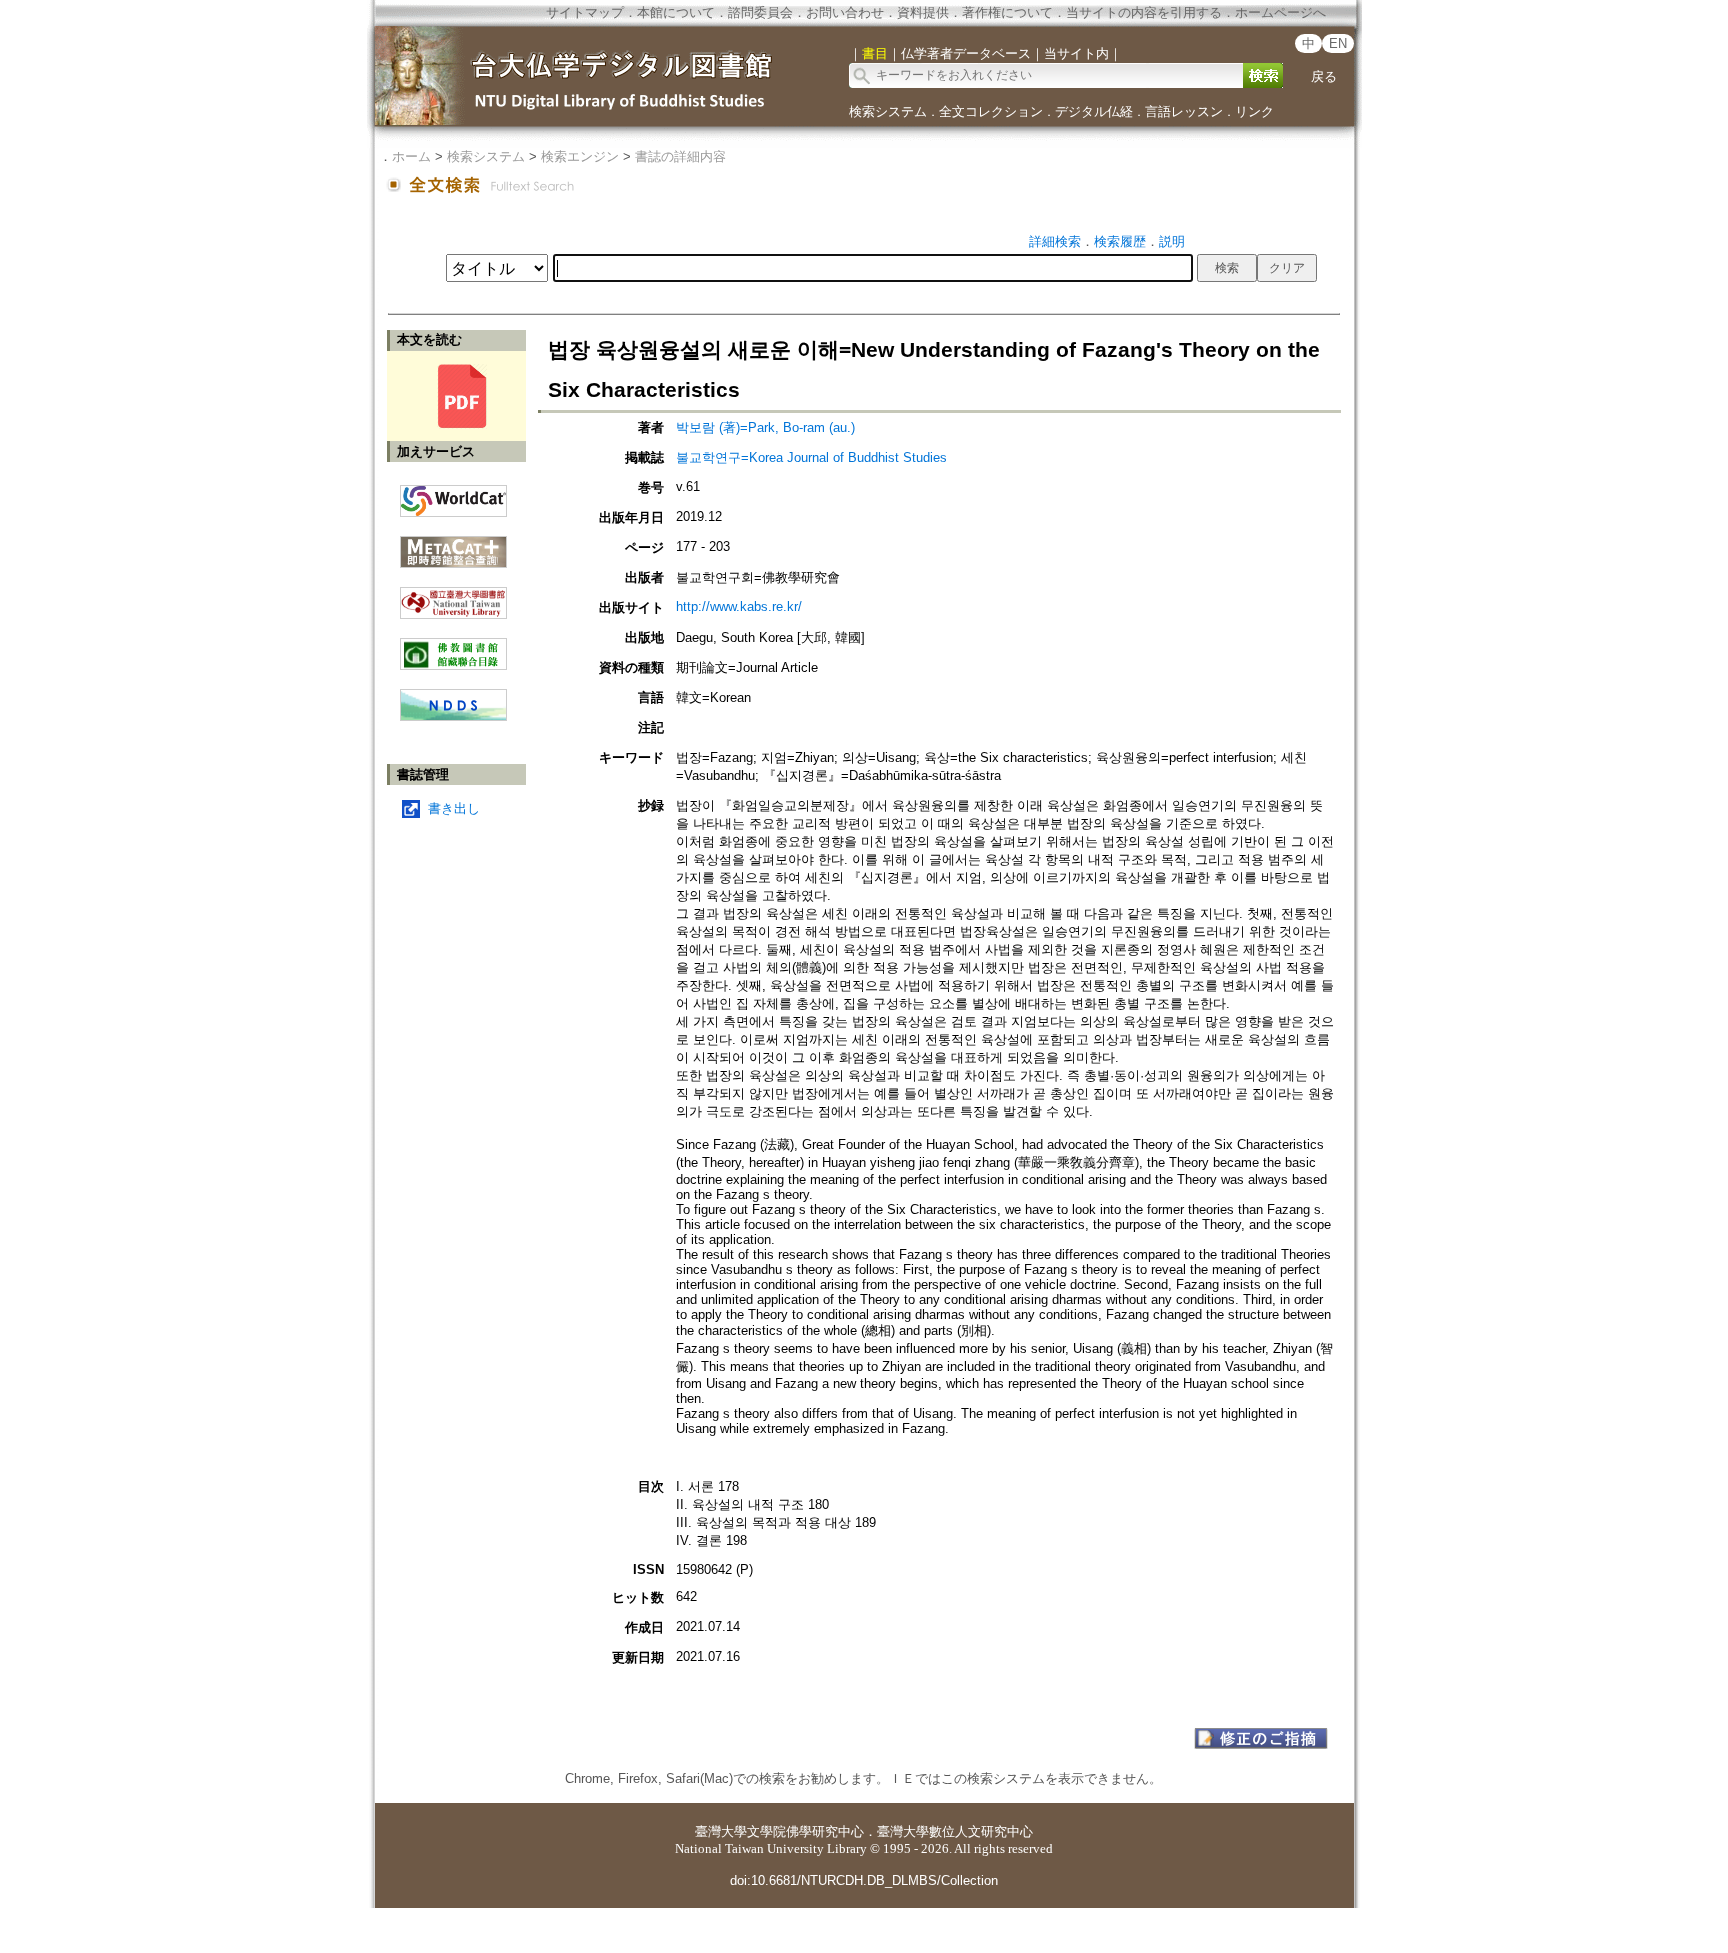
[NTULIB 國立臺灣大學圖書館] (453, 595)
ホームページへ (1280, 12)
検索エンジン (580, 156)
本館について (676, 12)
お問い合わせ (845, 12)
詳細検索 (1055, 241)
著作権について (1007, 12)
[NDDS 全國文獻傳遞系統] (453, 716)
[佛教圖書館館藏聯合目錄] (453, 646)
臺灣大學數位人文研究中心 (955, 1831)
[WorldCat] (453, 496)
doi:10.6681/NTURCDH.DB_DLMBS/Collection (864, 1880)
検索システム (888, 111)
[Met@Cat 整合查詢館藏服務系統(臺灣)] (453, 544)
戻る (1324, 76)
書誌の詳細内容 (680, 156)
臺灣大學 (721, 1831)
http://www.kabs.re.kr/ (739, 606)
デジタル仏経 (1094, 111)
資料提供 (923, 12)
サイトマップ (585, 12)
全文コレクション (991, 111)
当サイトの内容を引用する (1144, 12)
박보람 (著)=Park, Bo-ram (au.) (765, 427)
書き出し (454, 808)
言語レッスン (1184, 111)
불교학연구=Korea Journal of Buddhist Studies (811, 457)
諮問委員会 (760, 12)
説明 (1172, 241)
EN (1338, 43)
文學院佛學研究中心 (805, 1831)
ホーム (411, 156)
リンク (1254, 111)
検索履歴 (1120, 241)
